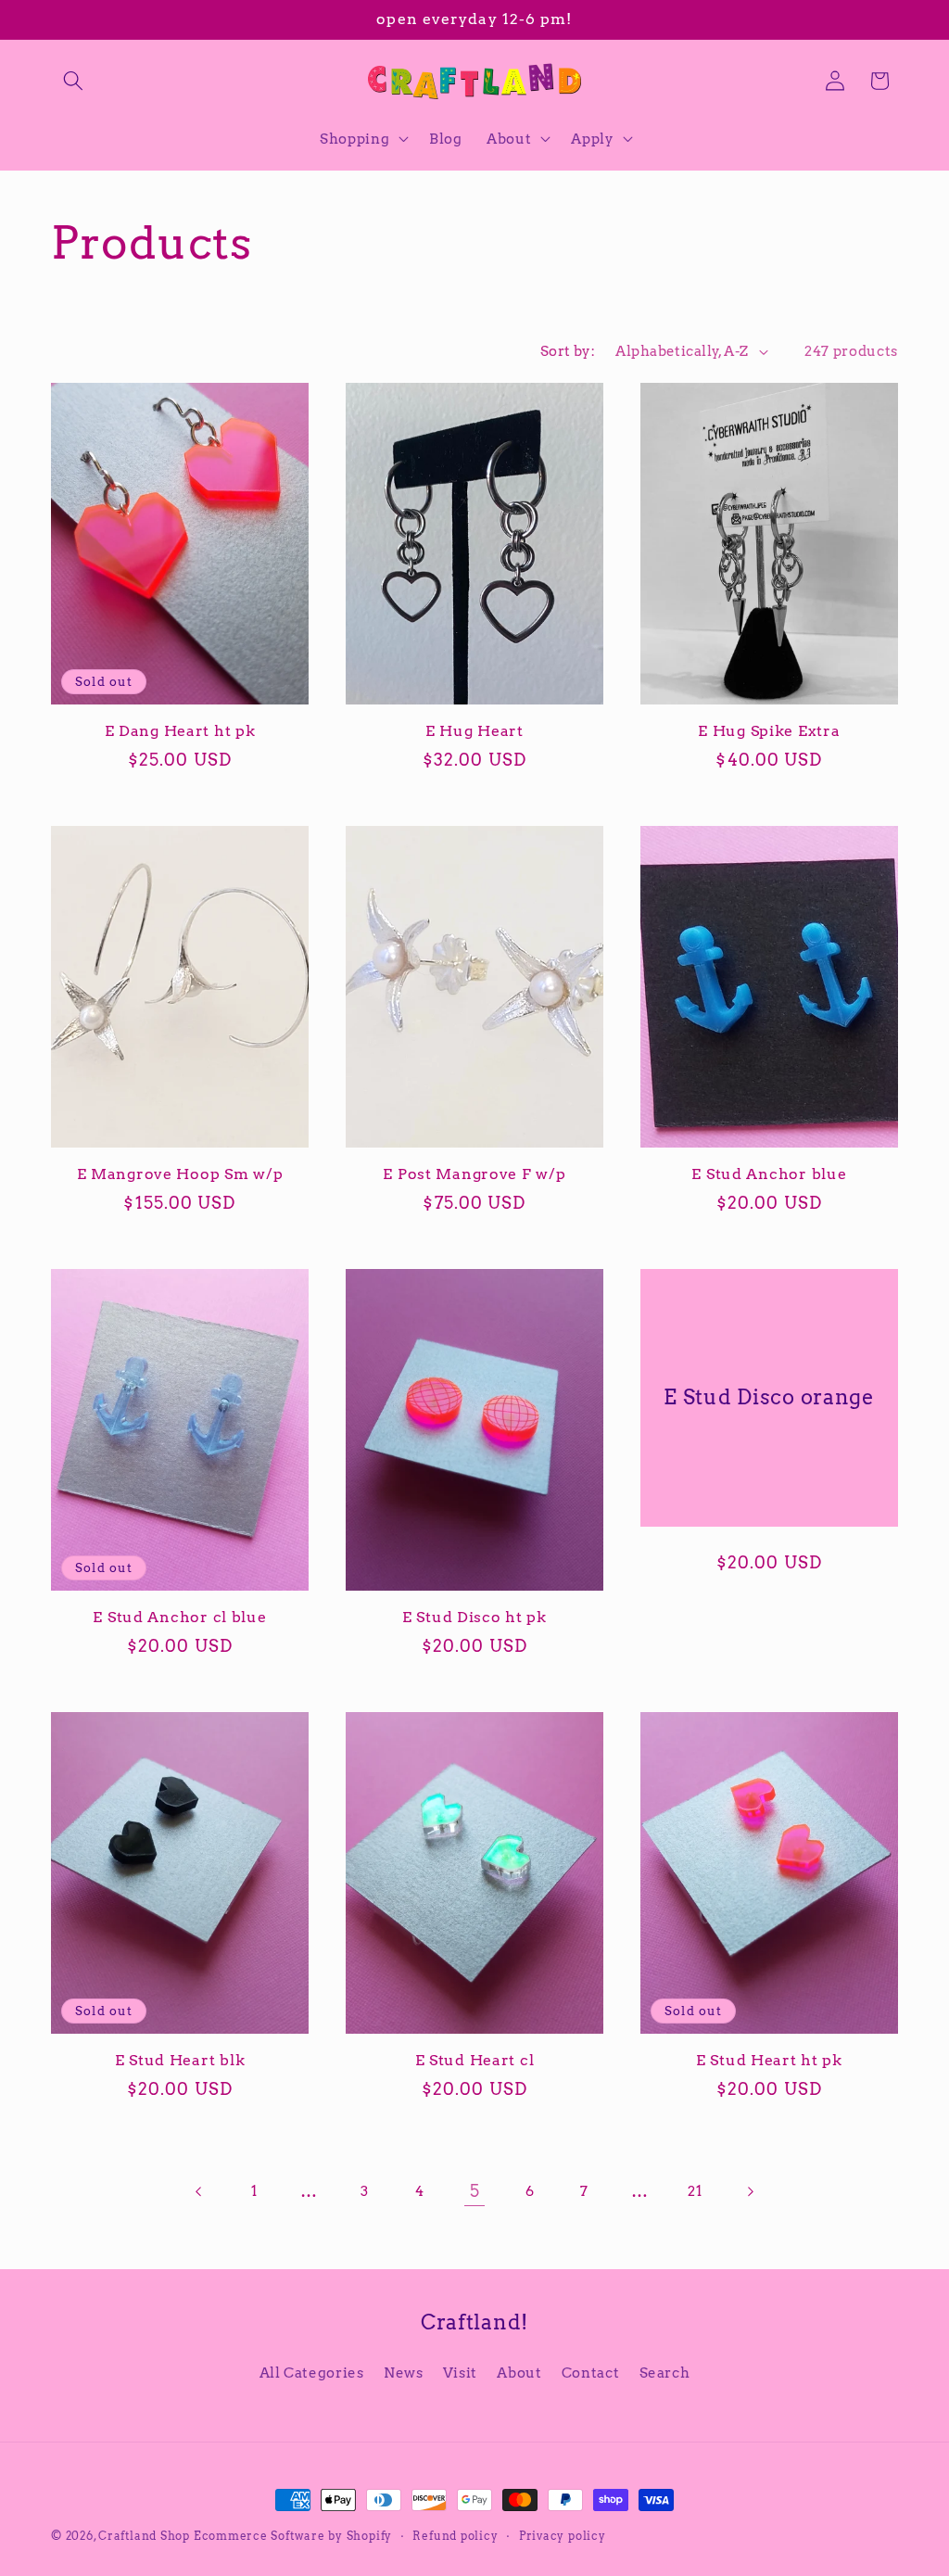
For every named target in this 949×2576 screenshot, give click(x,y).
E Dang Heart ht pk (180, 731)
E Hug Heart (474, 731)
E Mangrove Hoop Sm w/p (180, 1174)
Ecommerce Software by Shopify (293, 2536)
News (404, 2373)
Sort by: (568, 351)
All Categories (312, 2373)
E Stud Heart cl (475, 2060)
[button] (73, 81)
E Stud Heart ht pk (769, 2060)
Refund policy (455, 2536)
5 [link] (475, 2191)
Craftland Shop (144, 2536)
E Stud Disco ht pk (474, 1617)
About (519, 2373)
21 (695, 2191)
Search (665, 2373)
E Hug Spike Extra (769, 731)
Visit (460, 2373)
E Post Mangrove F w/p (474, 1174)
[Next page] (750, 2191)
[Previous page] (199, 2191)
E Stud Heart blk (180, 2060)
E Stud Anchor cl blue (179, 1617)
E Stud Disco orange (769, 1397)
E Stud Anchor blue (769, 1174)
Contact (591, 2373)
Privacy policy (563, 2536)
